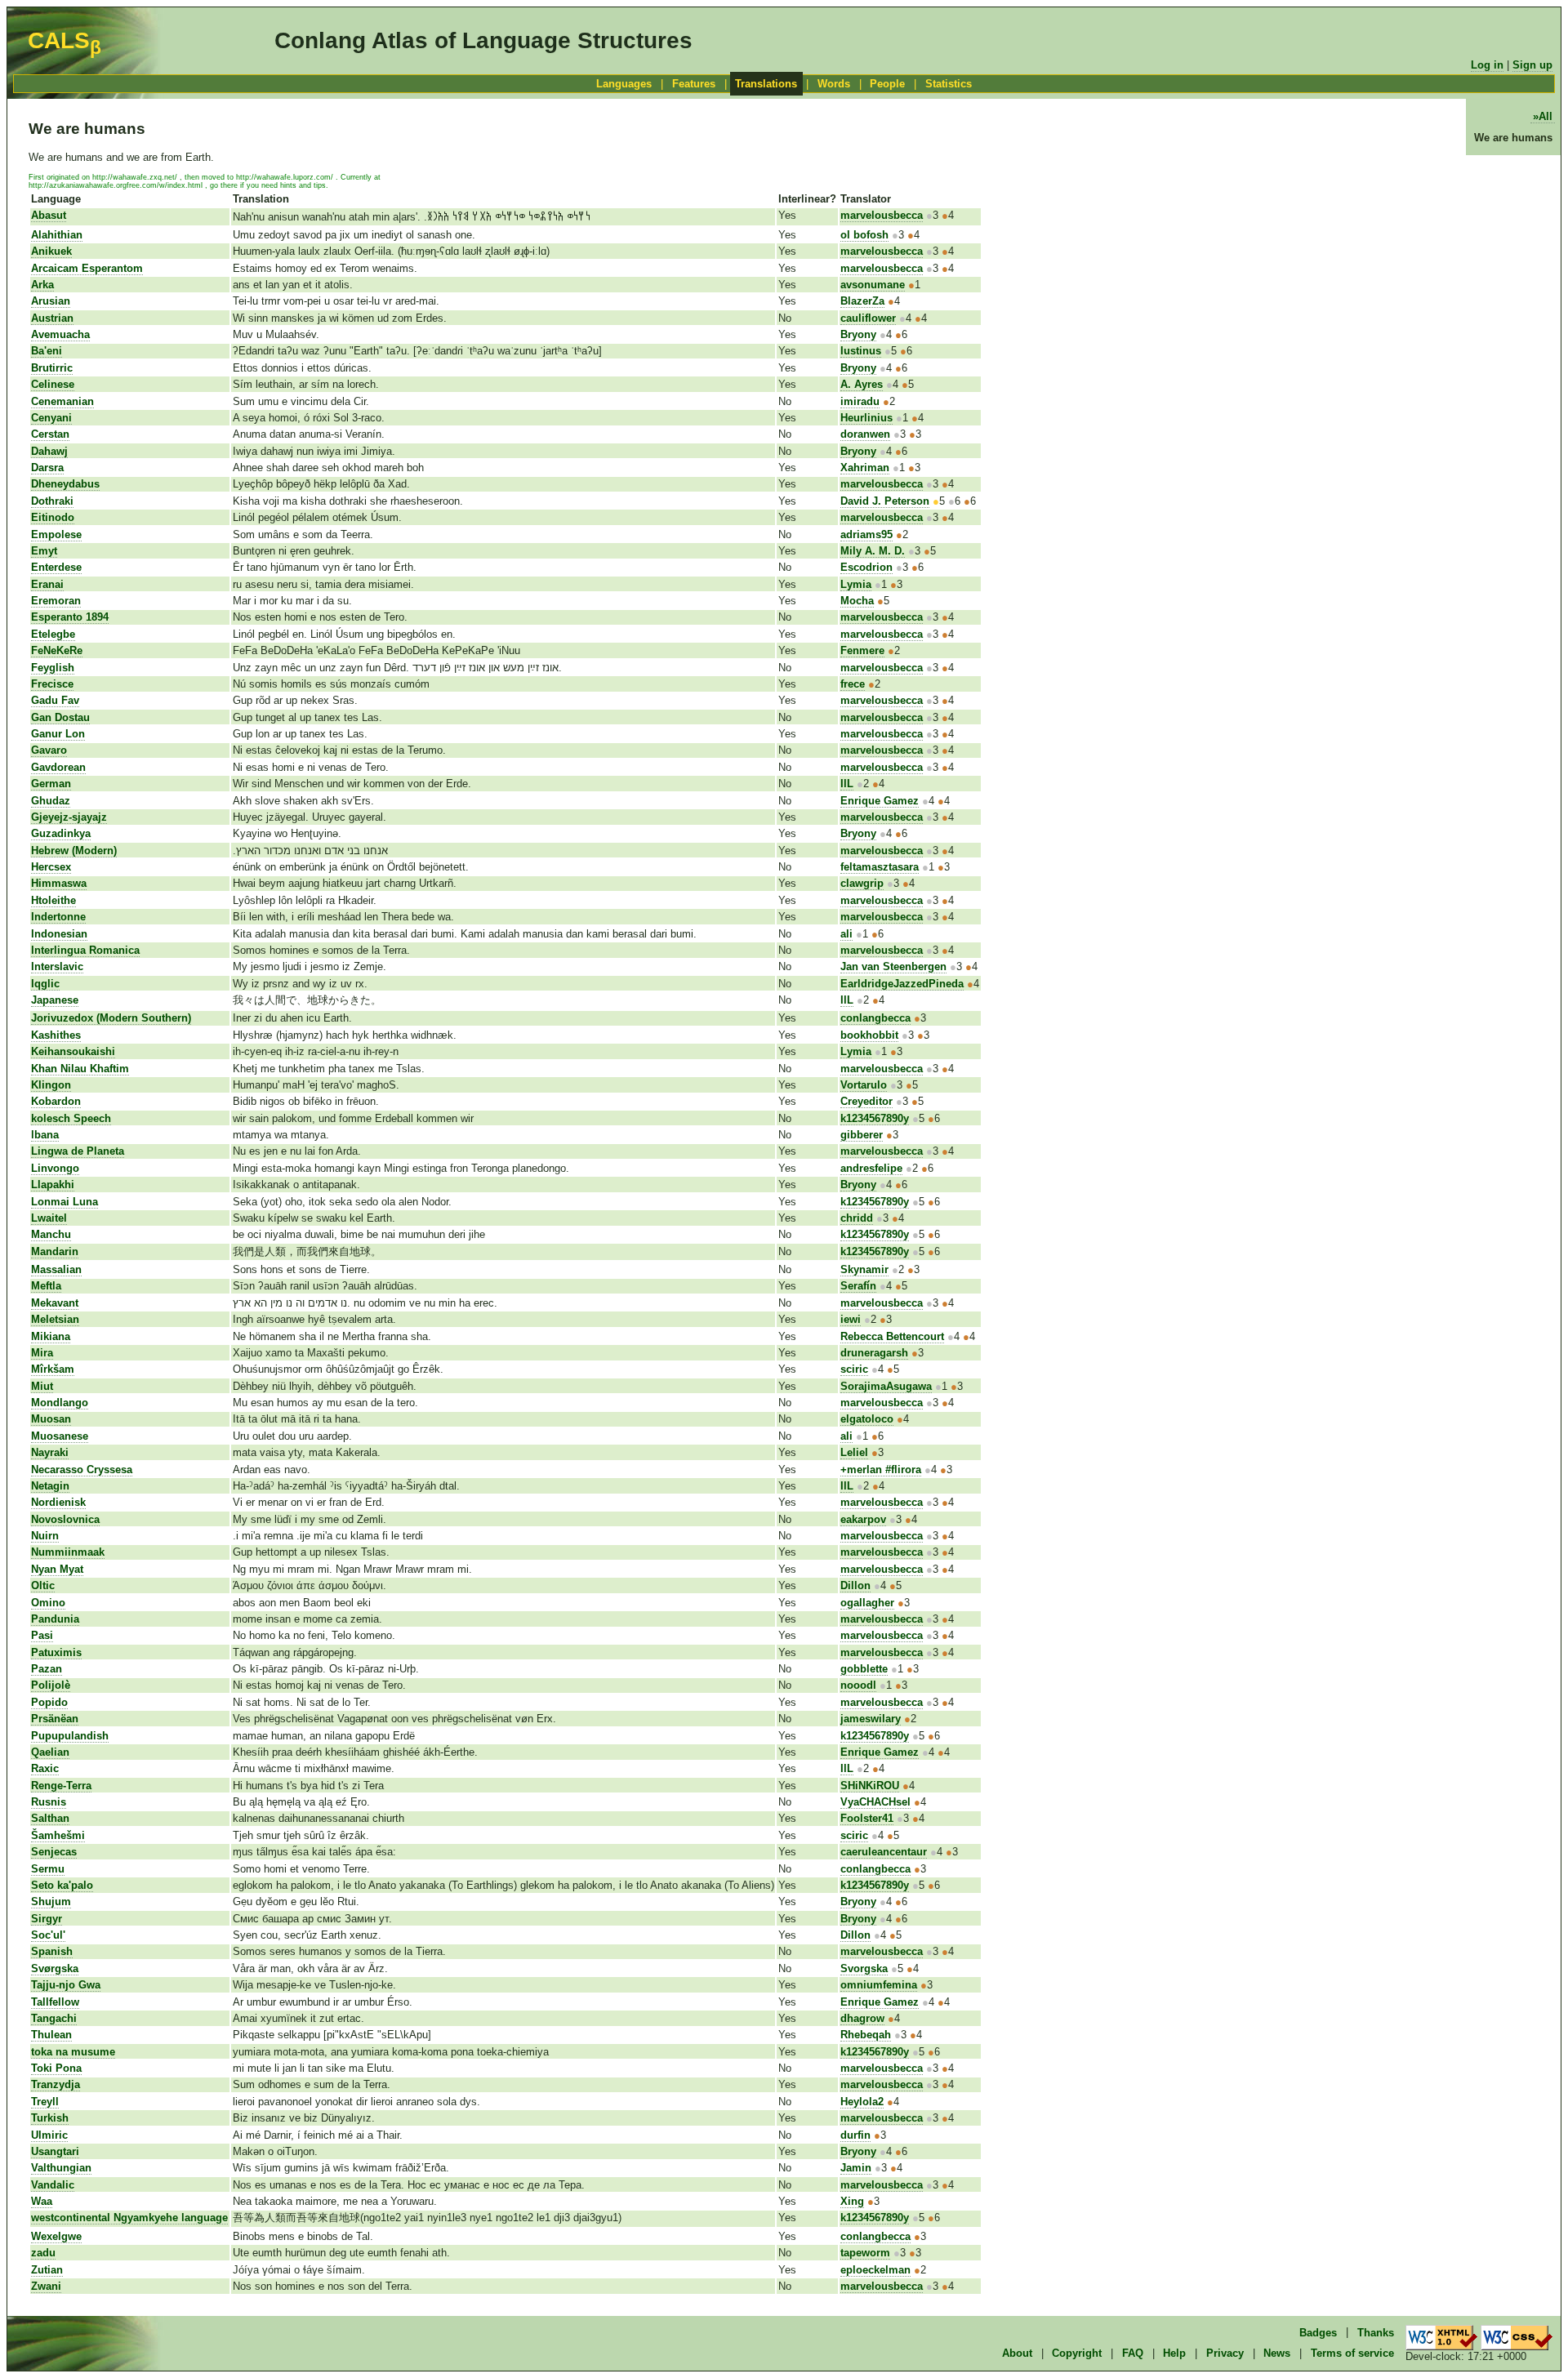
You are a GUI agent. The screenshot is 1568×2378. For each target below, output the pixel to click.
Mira (42, 1353)
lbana (45, 1135)
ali (846, 934)
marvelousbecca (882, 215)
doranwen (865, 434)
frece (853, 684)
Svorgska (864, 1968)
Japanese (55, 1000)
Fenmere (862, 650)
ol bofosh (864, 235)
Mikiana (51, 1336)
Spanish (52, 1951)
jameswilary (871, 1719)
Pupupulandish (70, 1736)
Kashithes (56, 1035)
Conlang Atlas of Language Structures (483, 40)
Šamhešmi (58, 1835)
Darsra (47, 468)
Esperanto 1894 (70, 617)
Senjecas (54, 1852)
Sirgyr (47, 1919)
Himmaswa (59, 883)
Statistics (949, 84)
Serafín (858, 1286)
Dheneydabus (65, 484)
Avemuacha (60, 334)
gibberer (862, 1135)
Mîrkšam (53, 1369)
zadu (43, 2253)
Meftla (46, 1286)
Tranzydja (56, 2084)
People (887, 84)
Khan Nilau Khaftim (80, 1069)
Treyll (45, 2102)
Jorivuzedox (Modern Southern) (111, 1018)
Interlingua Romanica (85, 950)
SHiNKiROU (870, 1786)
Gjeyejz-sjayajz (69, 817)
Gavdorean (58, 767)
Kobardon (56, 1101)
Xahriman (865, 468)
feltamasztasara (880, 867)
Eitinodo (53, 517)
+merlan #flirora (881, 1470)
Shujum (51, 1902)
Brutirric (52, 368)
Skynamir (864, 1269)
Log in (1487, 65)
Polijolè (51, 1685)
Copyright (1077, 2353)
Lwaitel (49, 1218)
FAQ (1133, 2353)
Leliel (854, 1452)
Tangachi (54, 2018)
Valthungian (61, 2168)
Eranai (47, 584)
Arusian (51, 301)
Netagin (50, 1486)
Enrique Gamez (880, 801)
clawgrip (862, 883)
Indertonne (58, 917)
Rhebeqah (866, 2035)
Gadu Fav (55, 700)
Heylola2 (862, 2102)
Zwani (46, 2286)
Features (694, 84)
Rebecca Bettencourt (892, 1336)
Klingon (51, 1085)
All (1546, 116)
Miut (42, 1386)
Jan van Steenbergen (893, 966)
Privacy (1225, 2353)
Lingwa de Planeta (78, 1151)
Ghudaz (51, 801)
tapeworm (865, 2253)
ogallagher (867, 1603)
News (1277, 2353)
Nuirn (45, 1536)
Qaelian (50, 1752)
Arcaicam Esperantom (87, 268)
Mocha (857, 601)
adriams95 (866, 534)
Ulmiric (49, 2135)
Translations (766, 84)
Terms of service (1352, 2353)
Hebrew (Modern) (74, 851)
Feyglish (53, 668)
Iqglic (45, 984)
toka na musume (73, 2052)
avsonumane (873, 285)
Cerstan (50, 434)
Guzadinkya (61, 833)
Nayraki (50, 1452)
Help (1174, 2353)
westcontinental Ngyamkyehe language (129, 2218)
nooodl (858, 1685)
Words (834, 84)
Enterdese (56, 567)
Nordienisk (58, 1502)
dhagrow (862, 2018)
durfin (855, 2135)
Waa (42, 2201)
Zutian (47, 2270)
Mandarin (55, 1251)
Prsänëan (55, 1719)
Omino (48, 1603)
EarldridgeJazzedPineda (902, 984)
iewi (851, 1319)
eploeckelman (875, 2270)
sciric (854, 1369)
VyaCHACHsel (875, 1802)
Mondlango (60, 1403)
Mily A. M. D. (873, 551)
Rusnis (49, 1802)
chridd (857, 1218)
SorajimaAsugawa (886, 1386)
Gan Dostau (60, 717)
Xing (852, 2201)
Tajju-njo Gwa (66, 1985)
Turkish (50, 2118)
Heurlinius (866, 418)
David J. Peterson (885, 501)
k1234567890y (875, 1118)
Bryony (858, 334)
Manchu (51, 1234)
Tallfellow (55, 2002)
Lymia (856, 584)
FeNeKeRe (57, 650)
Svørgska (55, 1968)
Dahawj (49, 451)
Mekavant (55, 1303)
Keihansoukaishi (73, 1051)
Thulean (51, 2035)
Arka (42, 285)
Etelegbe (53, 634)
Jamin (856, 2168)
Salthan (50, 1818)
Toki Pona (56, 2068)
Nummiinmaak (68, 1552)
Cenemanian (62, 401)
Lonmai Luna (65, 1202)
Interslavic (57, 966)
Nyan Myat (57, 1569)
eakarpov (863, 1519)
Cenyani (51, 418)
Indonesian (59, 934)
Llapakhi (53, 1185)
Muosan (51, 1419)
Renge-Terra (61, 1786)
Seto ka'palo (62, 1885)
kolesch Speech (71, 1118)
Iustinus (861, 351)
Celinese (53, 384)
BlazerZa (862, 301)
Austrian (52, 318)
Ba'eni (47, 351)
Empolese (56, 534)
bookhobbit (869, 1035)
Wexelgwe (56, 2236)
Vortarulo (864, 1085)
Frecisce (52, 684)
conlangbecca (875, 1018)
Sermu (48, 1869)
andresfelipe (871, 1168)
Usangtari (55, 2151)
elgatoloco (867, 1419)
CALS (65, 40)
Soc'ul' (48, 1935)
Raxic (45, 1768)
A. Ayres (862, 384)
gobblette (864, 1669)
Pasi (42, 1635)
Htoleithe (53, 900)
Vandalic (53, 2185)
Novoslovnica (65, 1519)
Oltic (43, 1585)
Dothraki (52, 501)
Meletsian (55, 1319)
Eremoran (56, 601)
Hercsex (51, 867)
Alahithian (57, 235)
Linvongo (55, 1168)
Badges (1318, 2332)
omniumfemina (879, 1985)
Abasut (49, 215)
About (1017, 2353)
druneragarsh (874, 1353)
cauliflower (868, 318)
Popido (49, 1702)
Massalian (56, 1269)
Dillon (855, 1585)
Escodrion (866, 567)
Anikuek (51, 251)
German (51, 784)
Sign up (1532, 65)
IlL (847, 784)
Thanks (1376, 2332)
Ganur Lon (58, 734)
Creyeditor (866, 1101)
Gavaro (49, 750)
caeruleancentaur (884, 1852)
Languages (624, 84)
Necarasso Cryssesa (82, 1470)
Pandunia (55, 1619)
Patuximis (56, 1652)
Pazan (47, 1669)
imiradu (860, 401)
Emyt (44, 551)
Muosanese (60, 1436)
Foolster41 (867, 1818)
